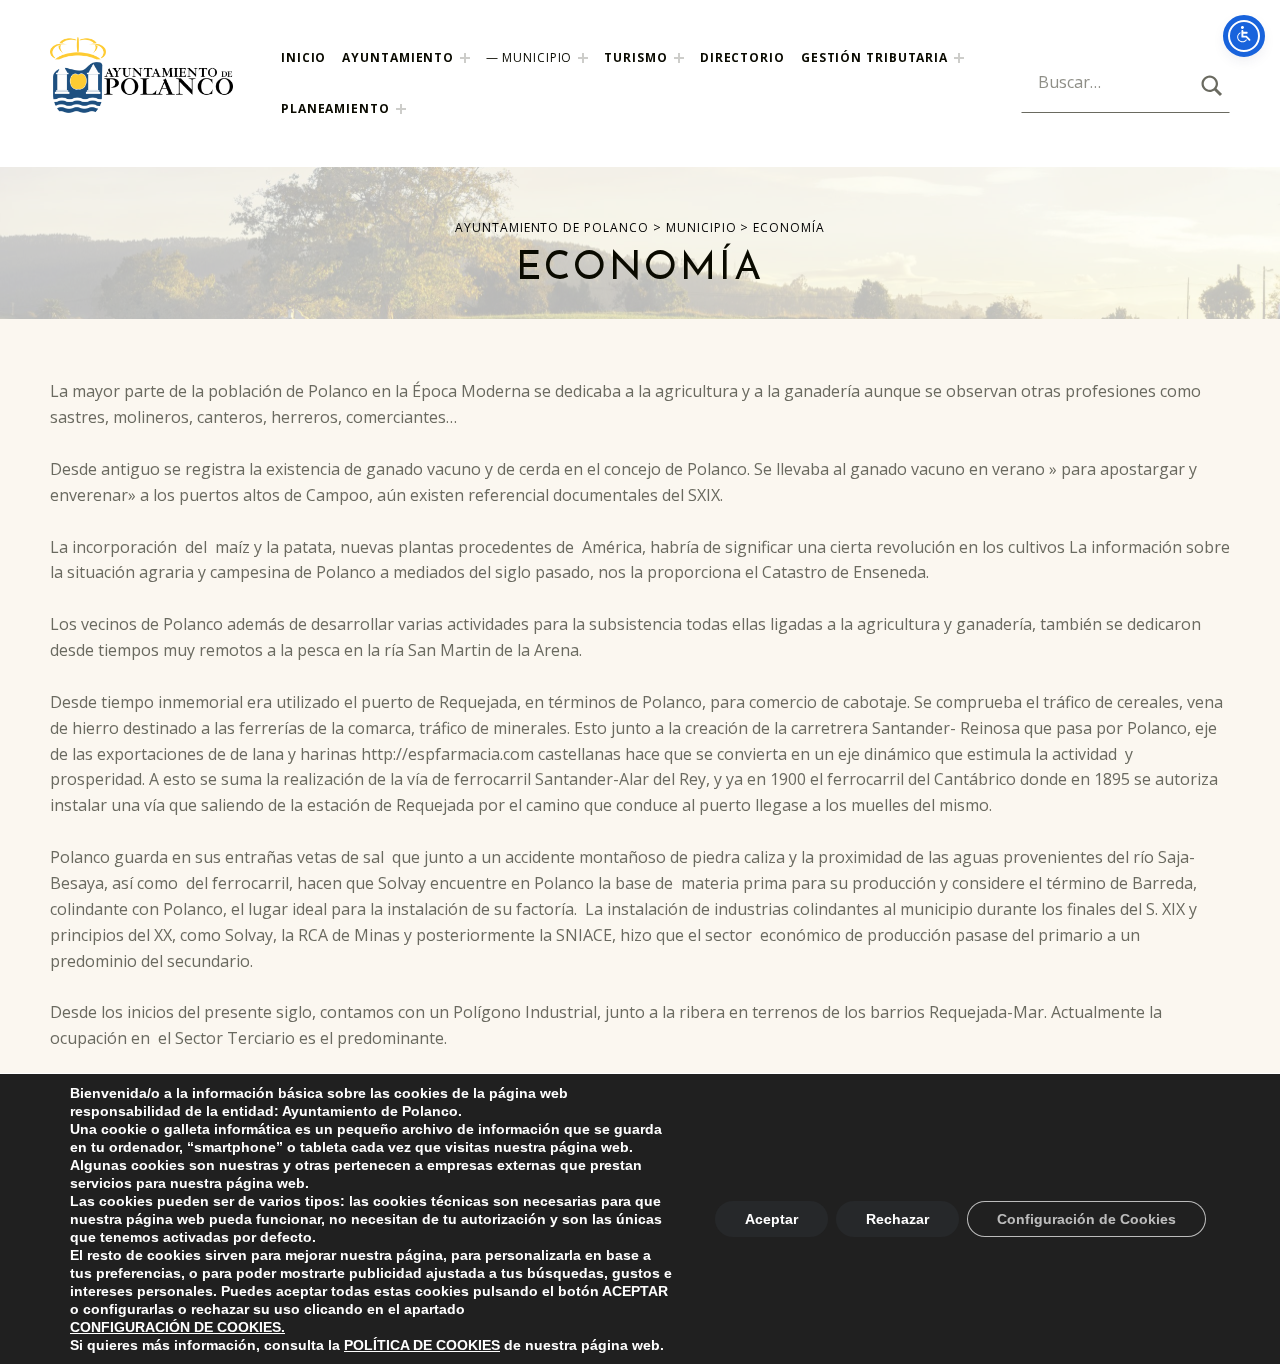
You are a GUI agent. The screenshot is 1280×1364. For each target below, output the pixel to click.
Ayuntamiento (398, 57)
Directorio (742, 57)
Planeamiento (335, 108)
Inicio (303, 57)
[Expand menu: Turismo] (679, 58)
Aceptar (771, 1219)
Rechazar (897, 1219)
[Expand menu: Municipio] (583, 58)
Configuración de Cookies (1086, 1219)
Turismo (635, 57)
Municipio (537, 57)
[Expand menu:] (959, 58)
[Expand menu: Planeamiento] (401, 109)
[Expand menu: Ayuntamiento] (465, 58)
